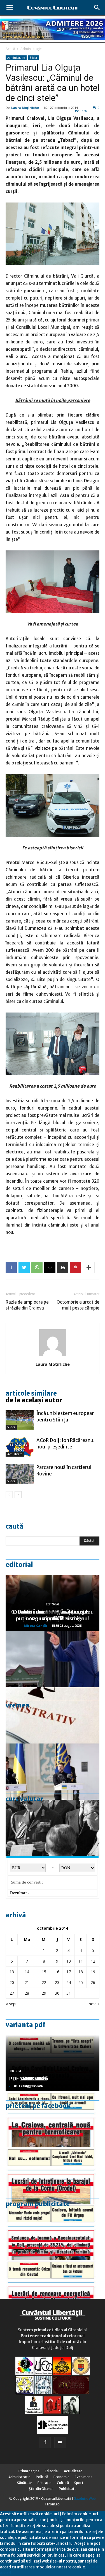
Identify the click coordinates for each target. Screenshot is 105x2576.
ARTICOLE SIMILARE (31, 1393)
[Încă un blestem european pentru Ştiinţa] (20, 1420)
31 (69, 1993)
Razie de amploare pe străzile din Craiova (27, 1305)
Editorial (19, 1565)
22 (44, 1982)
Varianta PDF (25, 2025)
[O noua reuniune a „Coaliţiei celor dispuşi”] (53, 1772)
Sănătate (25, 2483)
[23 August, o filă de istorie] (53, 1828)
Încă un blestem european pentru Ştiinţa (66, 1417)
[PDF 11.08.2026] (53, 2232)
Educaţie (45, 2483)
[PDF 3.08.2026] (53, 2288)
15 (44, 1972)
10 (69, 1961)
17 (69, 1972)
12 (93, 1961)
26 (93, 1982)
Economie (61, 2477)
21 (27, 1982)
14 (27, 1972)
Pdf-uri (16, 2071)
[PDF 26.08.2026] (53, 2119)
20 (12, 1982)
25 (81, 1982)
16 (57, 1972)
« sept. (12, 2004)
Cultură (63, 2483)
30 (57, 1993)
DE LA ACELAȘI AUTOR (34, 1400)
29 (44, 1993)
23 (57, 1982)
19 (93, 1972)
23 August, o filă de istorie (53, 1618)
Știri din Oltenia (41, 2489)
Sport (79, 2483)
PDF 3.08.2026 (27, 2079)
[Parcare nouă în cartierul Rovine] (20, 1474)
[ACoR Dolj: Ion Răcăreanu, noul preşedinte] (20, 1447)
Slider (33, 58)
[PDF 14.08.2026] (53, 2175)
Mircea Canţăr (36, 1626)
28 (27, 1993)
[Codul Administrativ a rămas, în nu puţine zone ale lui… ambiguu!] (53, 1715)
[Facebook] (45, 2442)
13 (12, 1972)
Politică (42, 2477)
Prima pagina (29, 2471)
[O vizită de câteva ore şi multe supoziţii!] (53, 1659)
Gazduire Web (85, 2499)
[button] (97, 8)
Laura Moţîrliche (25, 108)
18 (81, 1972)
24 (69, 1982)
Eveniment (83, 2477)
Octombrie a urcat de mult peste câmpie (78, 1305)
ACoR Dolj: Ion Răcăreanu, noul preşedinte (66, 1444)
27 (12, 1993)
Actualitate (15, 1454)
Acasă (10, 49)
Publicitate (68, 2489)
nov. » (94, 2004)
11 (81, 1961)
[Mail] (60, 2442)
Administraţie (31, 49)
